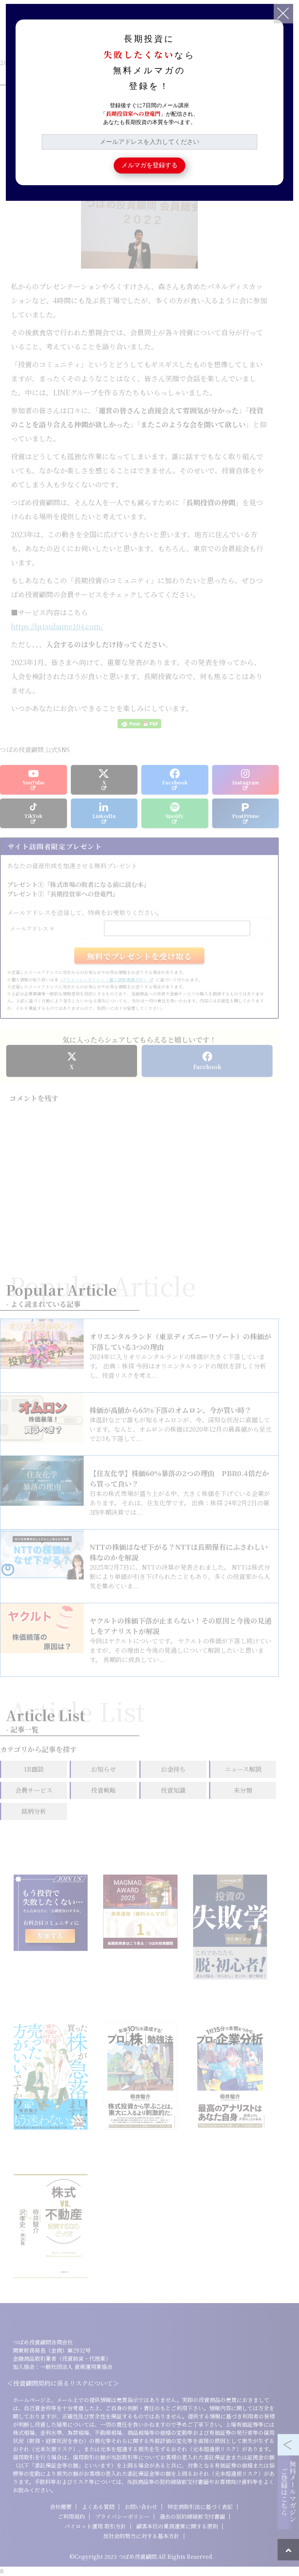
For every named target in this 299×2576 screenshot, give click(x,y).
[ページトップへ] (288, 2550)
